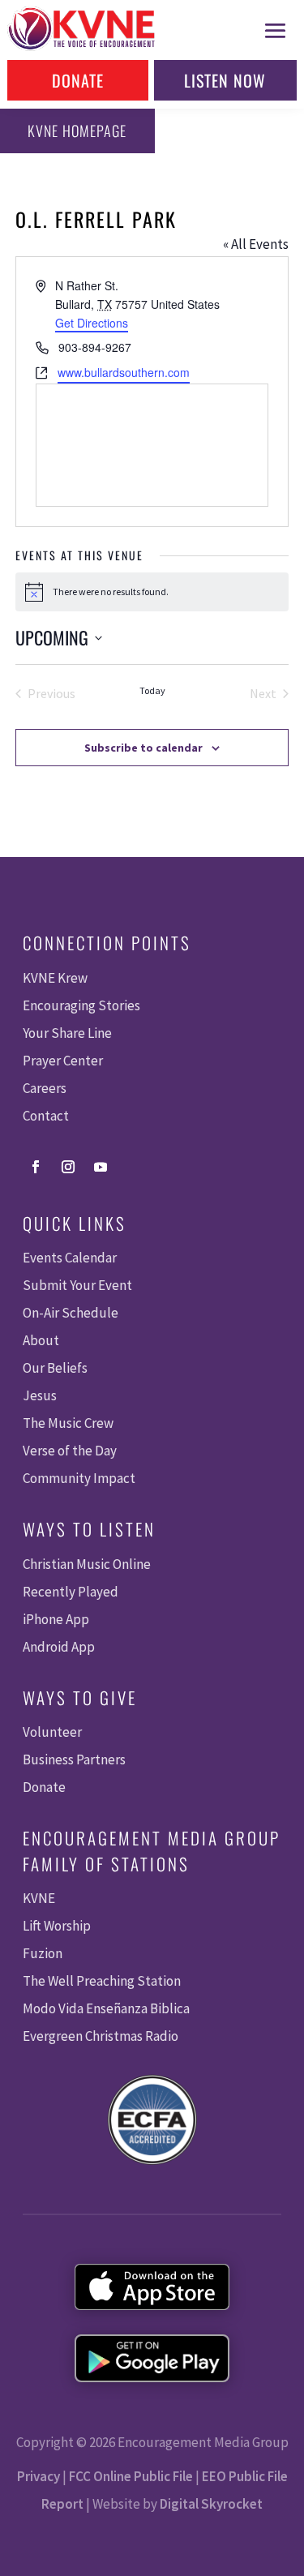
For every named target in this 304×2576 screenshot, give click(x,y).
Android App (59, 1647)
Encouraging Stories (81, 1005)
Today (152, 690)
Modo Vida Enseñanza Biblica (106, 2008)
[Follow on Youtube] (101, 1167)
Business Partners (74, 1759)
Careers (45, 1088)
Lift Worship (57, 1926)
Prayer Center (63, 1061)
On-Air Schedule (71, 1313)
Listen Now (225, 80)
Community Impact (79, 1478)
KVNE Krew (55, 978)
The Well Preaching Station (102, 1981)
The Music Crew (68, 1423)
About (41, 1340)
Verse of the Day (70, 1451)
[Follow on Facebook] (36, 1167)
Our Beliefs (55, 1368)
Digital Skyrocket (211, 2504)
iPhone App (56, 1619)
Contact (46, 1116)
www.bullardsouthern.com (124, 372)
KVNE (39, 1898)
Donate (78, 80)
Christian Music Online (87, 1564)
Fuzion (43, 1953)
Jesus (40, 1395)
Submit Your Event (77, 1285)
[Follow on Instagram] (68, 1167)
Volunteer (52, 1732)
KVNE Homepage (77, 131)
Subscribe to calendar (143, 748)
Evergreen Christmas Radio (101, 2036)
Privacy (39, 2476)
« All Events (256, 244)
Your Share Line (67, 1033)
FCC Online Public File (131, 2476)
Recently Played (71, 1592)
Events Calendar (70, 1258)
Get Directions (92, 323)
